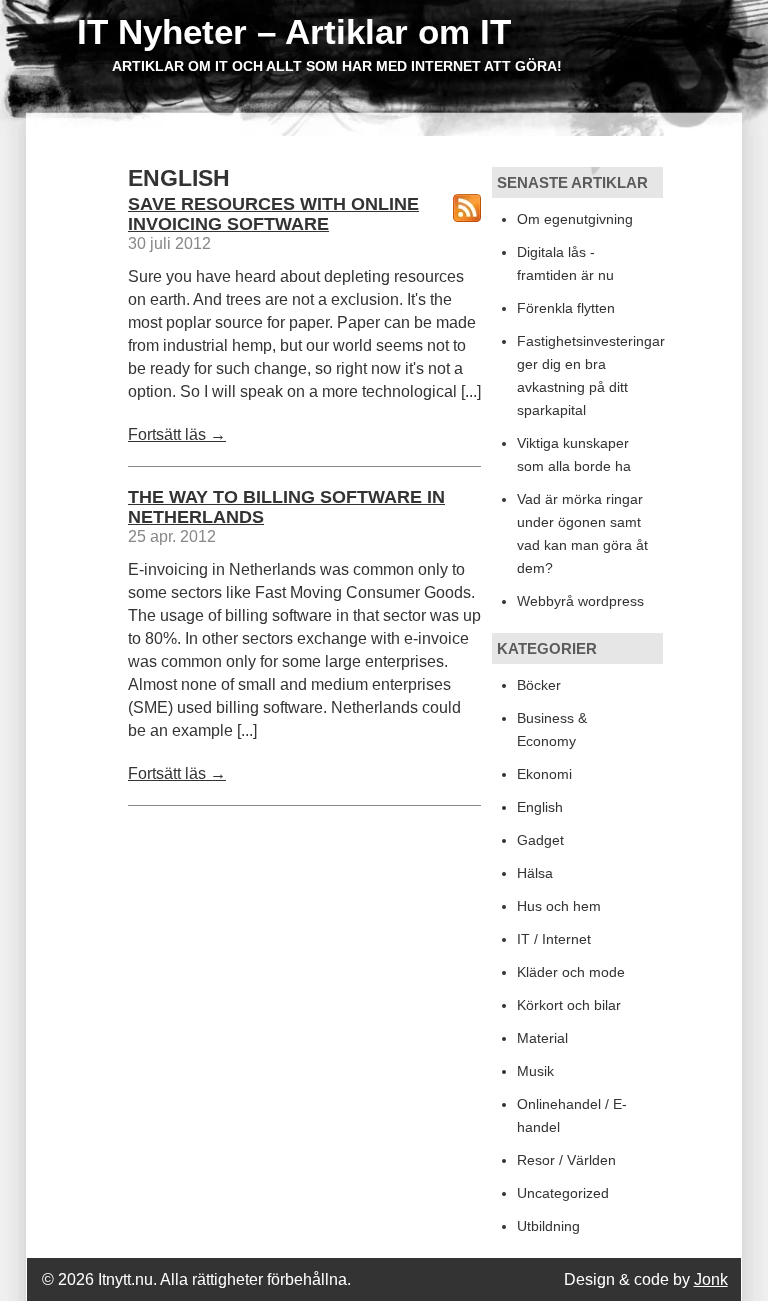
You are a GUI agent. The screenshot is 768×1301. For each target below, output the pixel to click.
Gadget (540, 840)
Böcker (539, 685)
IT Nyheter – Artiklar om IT (294, 31)
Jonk (711, 1279)
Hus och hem (559, 906)
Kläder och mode (571, 972)
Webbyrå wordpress (580, 601)
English (540, 807)
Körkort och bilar (569, 1005)
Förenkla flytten (566, 308)
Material (542, 1038)
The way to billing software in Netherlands (286, 507)
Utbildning (548, 1226)
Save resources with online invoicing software (273, 214)
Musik (535, 1071)
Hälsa (535, 873)
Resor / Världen (566, 1160)
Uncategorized (563, 1193)
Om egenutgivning (575, 219)
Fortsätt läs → (177, 434)
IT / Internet (554, 939)
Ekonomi (544, 774)
